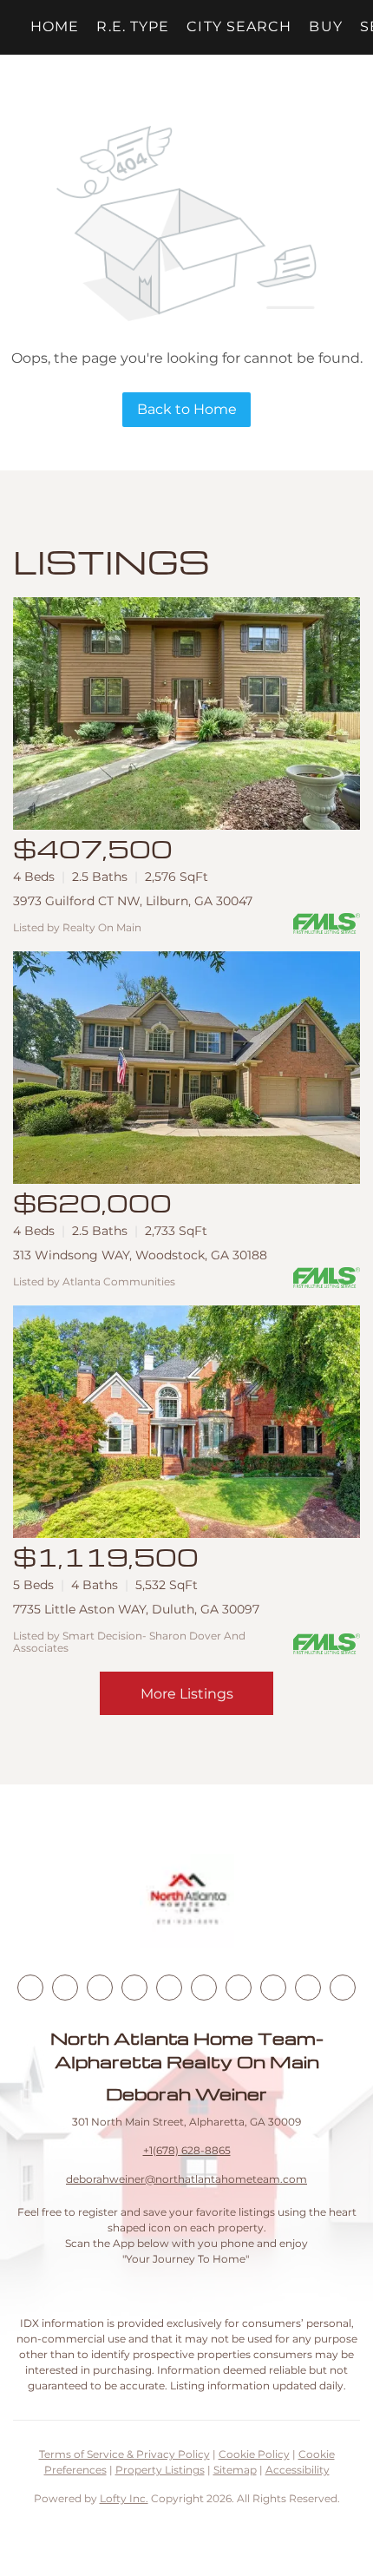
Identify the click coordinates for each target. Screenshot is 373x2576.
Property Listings (160, 2470)
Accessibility (298, 2470)
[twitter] (100, 1988)
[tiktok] (239, 1988)
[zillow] (134, 1988)
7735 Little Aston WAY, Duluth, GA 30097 (136, 1609)
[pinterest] (308, 1988)
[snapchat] (273, 1988)
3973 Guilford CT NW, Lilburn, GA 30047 (133, 901)
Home (55, 26)
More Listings (187, 1694)
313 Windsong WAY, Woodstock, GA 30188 (140, 1255)
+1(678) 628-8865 (187, 2150)
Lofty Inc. (124, 2498)
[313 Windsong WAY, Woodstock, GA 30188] (186, 1068)
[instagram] (169, 1988)
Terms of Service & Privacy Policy (124, 2454)
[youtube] (204, 1988)
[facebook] (30, 1988)
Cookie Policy (254, 2454)
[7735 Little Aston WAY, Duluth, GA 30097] (186, 1422)
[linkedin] (65, 1988)
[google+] (343, 1988)
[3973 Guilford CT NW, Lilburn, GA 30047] (186, 713)
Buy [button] (325, 26)
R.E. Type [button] (133, 26)
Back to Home (187, 409)
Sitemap (235, 2470)
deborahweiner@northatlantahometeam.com (186, 2179)
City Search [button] (239, 26)
